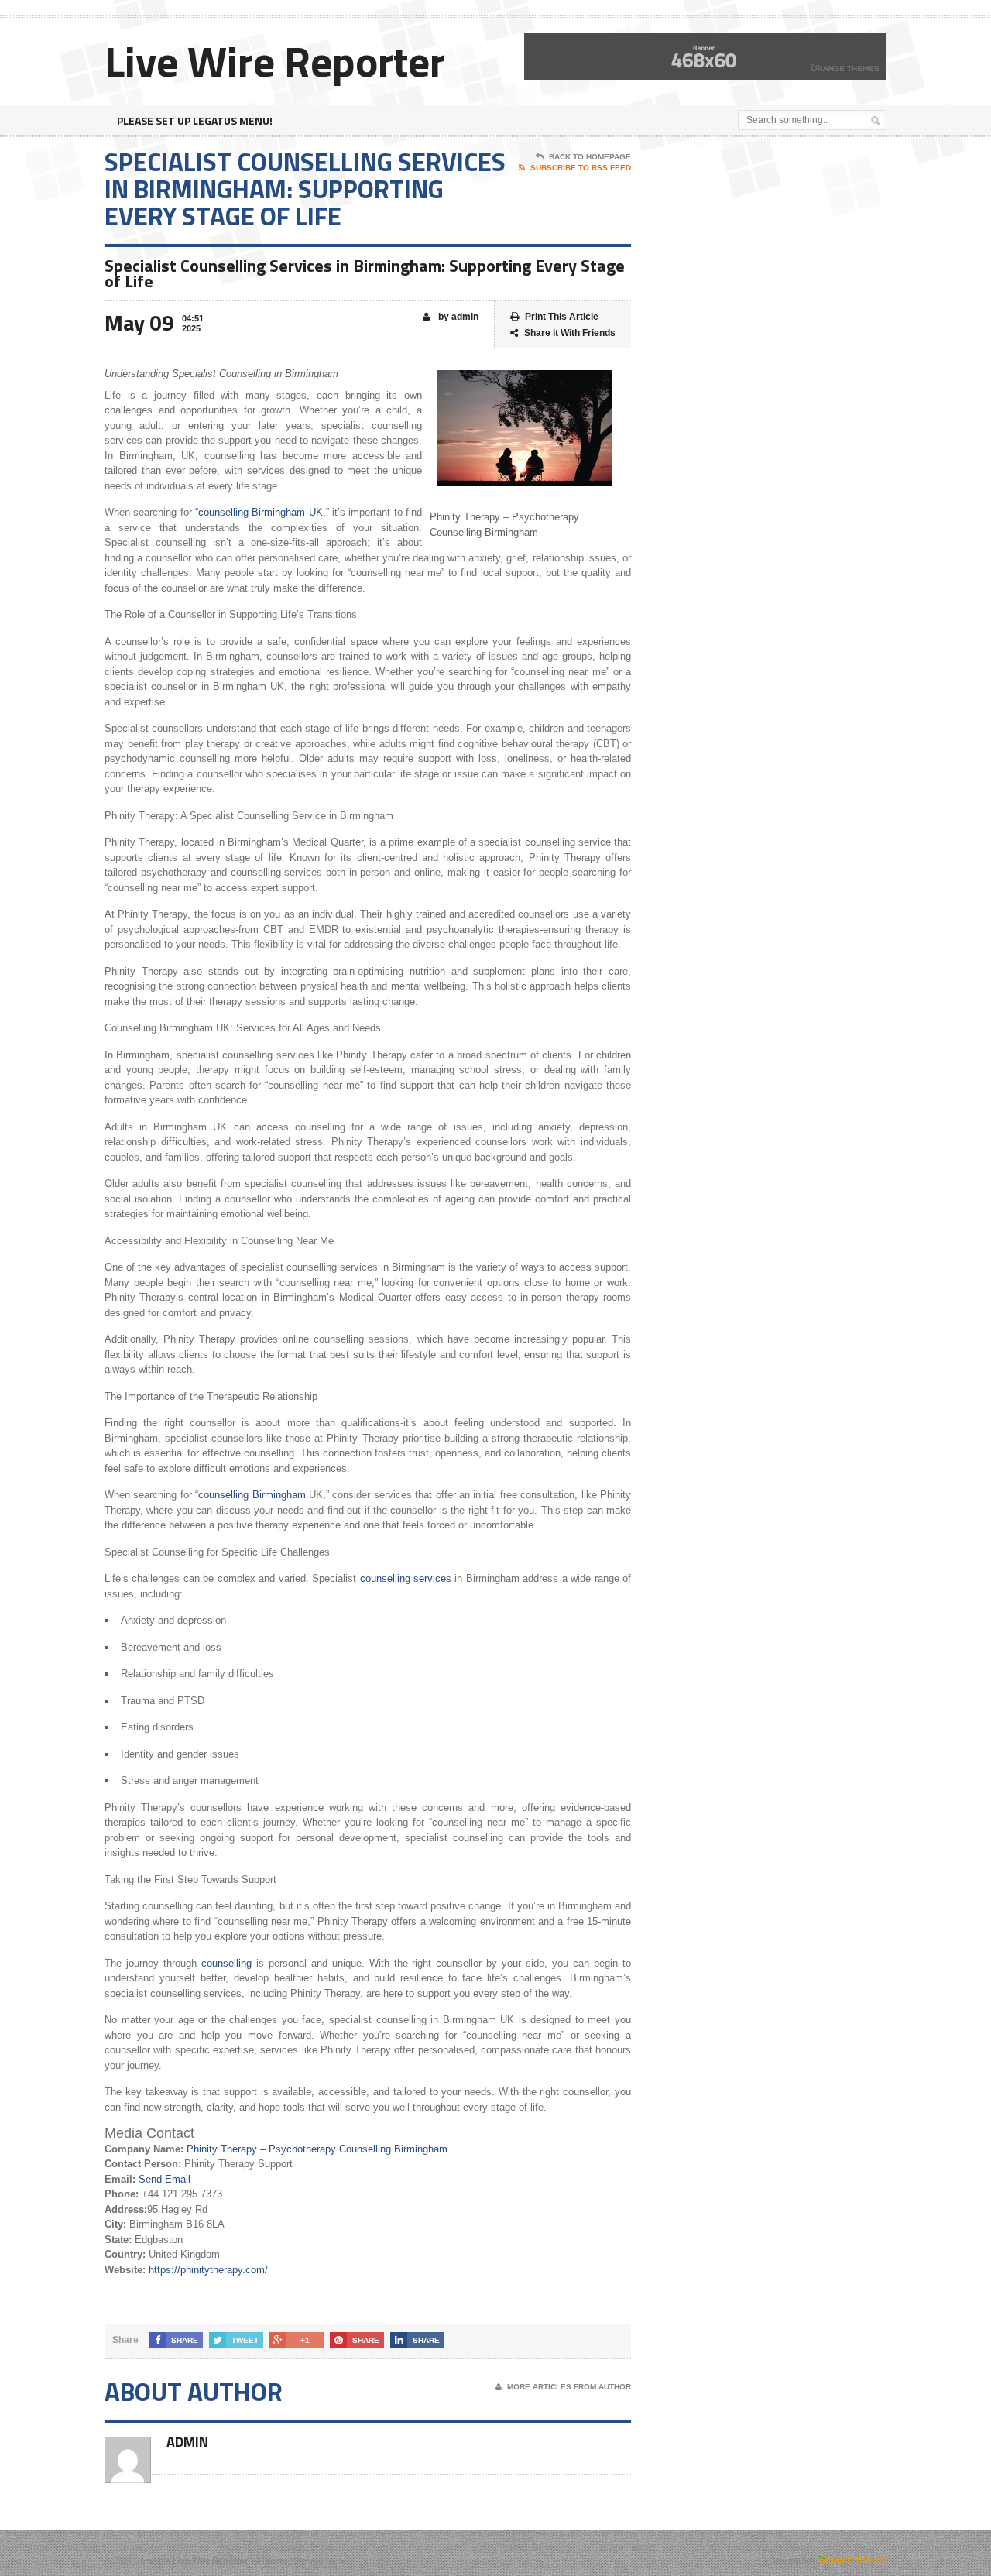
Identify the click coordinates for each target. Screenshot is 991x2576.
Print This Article (562, 317)
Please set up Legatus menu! (195, 120)
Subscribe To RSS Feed (581, 168)
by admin (457, 317)
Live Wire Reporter (275, 61)
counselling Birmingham (252, 1495)
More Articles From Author (569, 2387)
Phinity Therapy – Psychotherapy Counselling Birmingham (317, 2149)
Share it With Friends (570, 333)
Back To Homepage (590, 157)
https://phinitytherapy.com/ (208, 2270)
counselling (226, 1963)
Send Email (165, 2179)
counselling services (406, 1578)
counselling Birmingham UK (261, 512)
